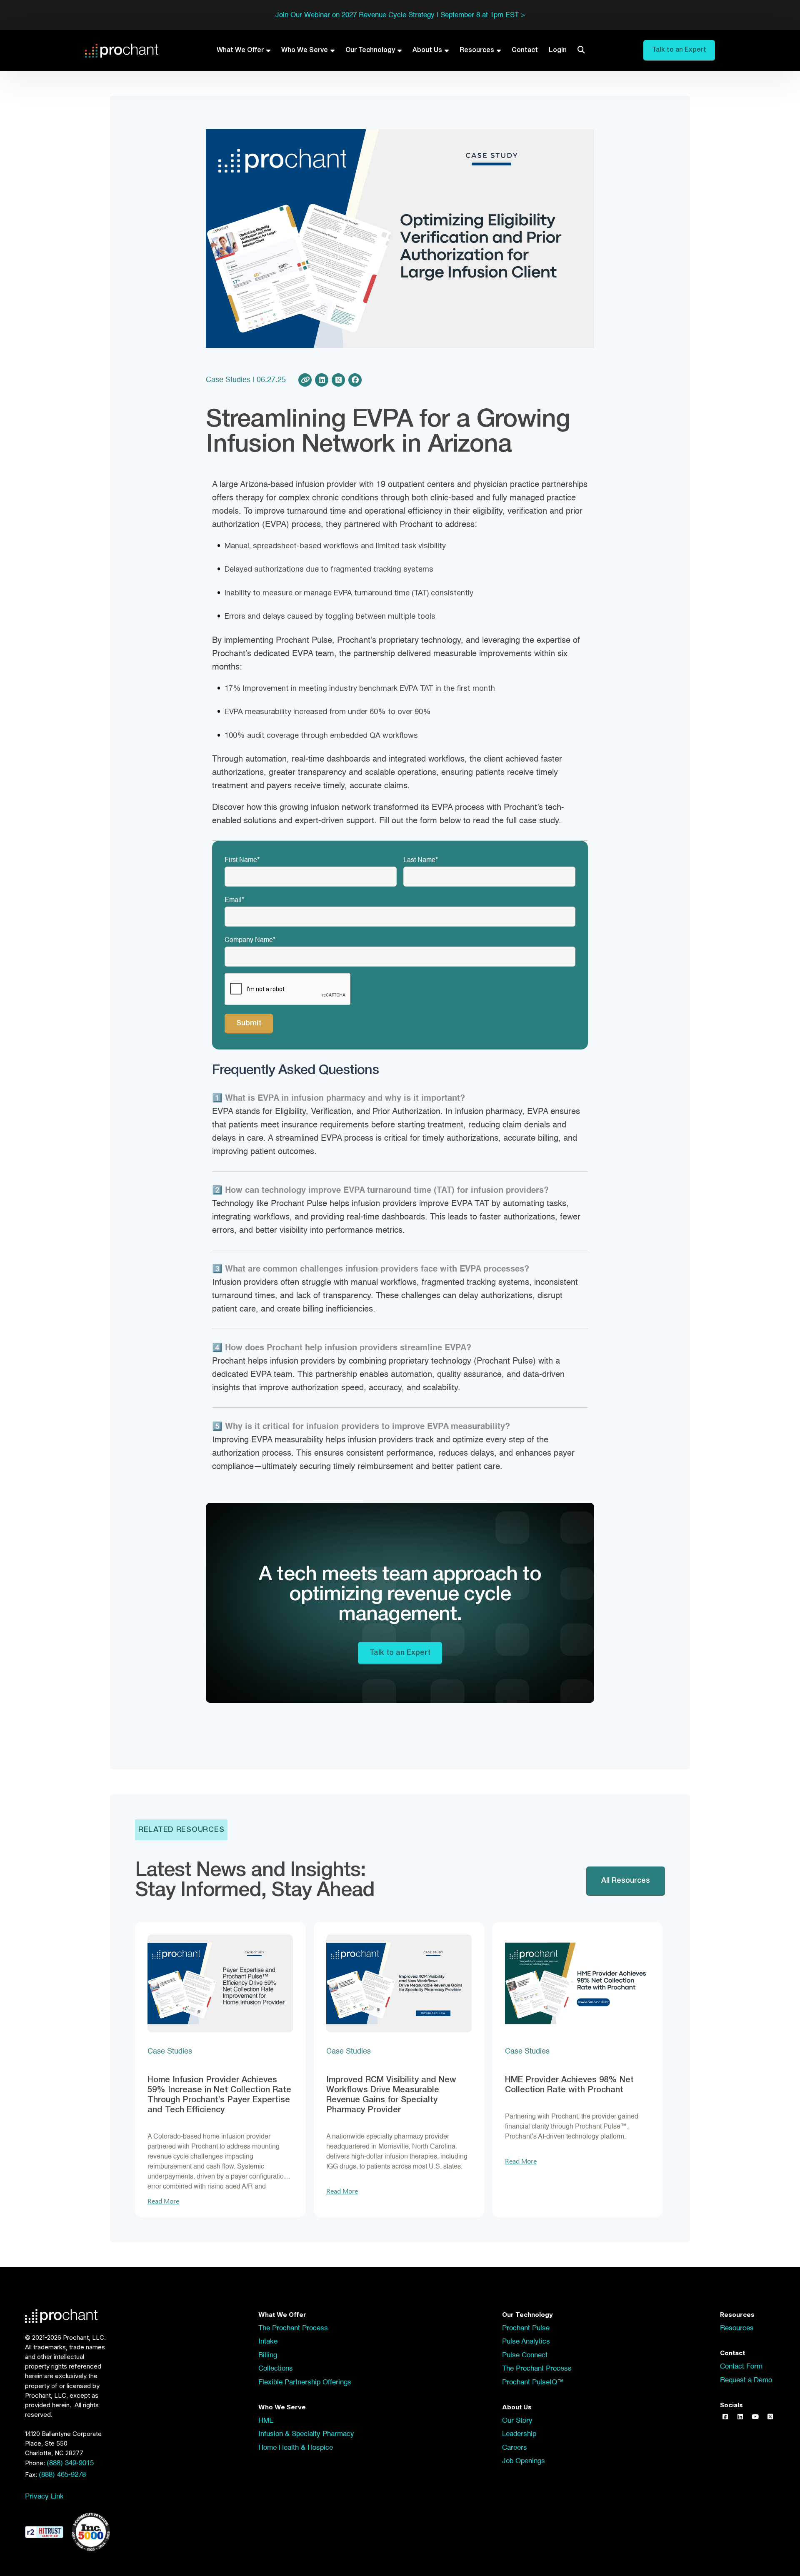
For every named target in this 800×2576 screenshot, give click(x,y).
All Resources (626, 1881)
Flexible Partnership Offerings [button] (305, 2382)
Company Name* (250, 940)
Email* (234, 900)
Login (558, 50)
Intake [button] (268, 2342)
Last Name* (421, 860)
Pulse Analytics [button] (526, 2342)
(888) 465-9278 (62, 2475)
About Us (427, 50)
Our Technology (370, 50)
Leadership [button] (519, 2434)
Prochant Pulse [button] (526, 2328)
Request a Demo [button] (746, 2380)
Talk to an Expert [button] (679, 50)
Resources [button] (737, 2328)
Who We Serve (305, 50)
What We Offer (240, 50)
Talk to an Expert (400, 1653)
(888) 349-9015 (70, 2463)
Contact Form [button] (741, 2367)
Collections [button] (276, 2369)
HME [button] (266, 2421)
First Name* (242, 860)
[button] (725, 2417)
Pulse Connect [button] (525, 2355)
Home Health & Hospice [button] (296, 2448)
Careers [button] (515, 2448)
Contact (525, 50)
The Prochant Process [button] (293, 2328)
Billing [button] (268, 2355)
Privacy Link (44, 2497)
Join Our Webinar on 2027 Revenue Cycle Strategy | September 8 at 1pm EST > (400, 15)
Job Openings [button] (524, 2461)
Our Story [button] (517, 2421)
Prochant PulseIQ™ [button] (533, 2382)
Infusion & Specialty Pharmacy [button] (306, 2434)
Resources (477, 50)
